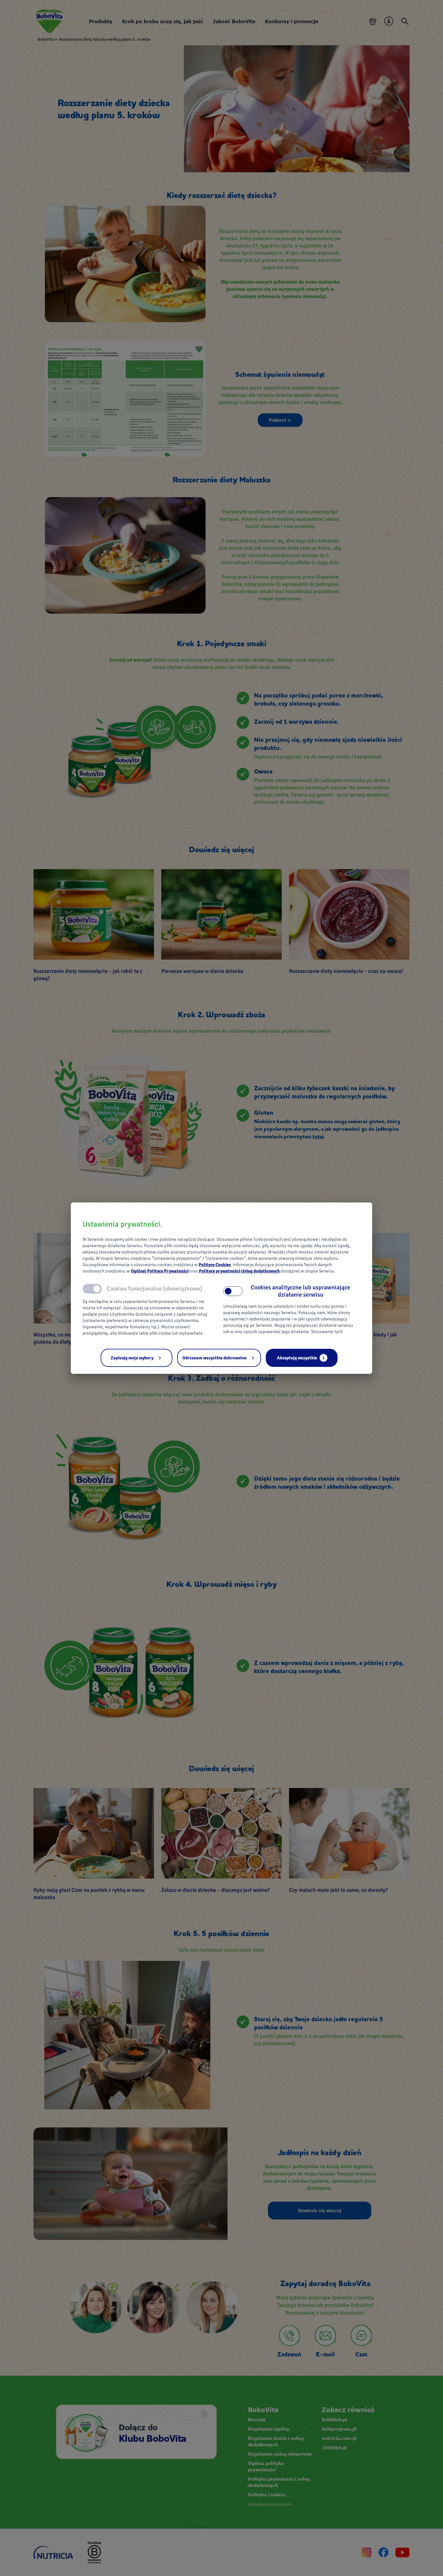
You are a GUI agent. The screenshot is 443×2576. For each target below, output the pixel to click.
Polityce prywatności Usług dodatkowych (239, 1271)
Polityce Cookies (215, 1265)
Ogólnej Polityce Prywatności (160, 1271)
